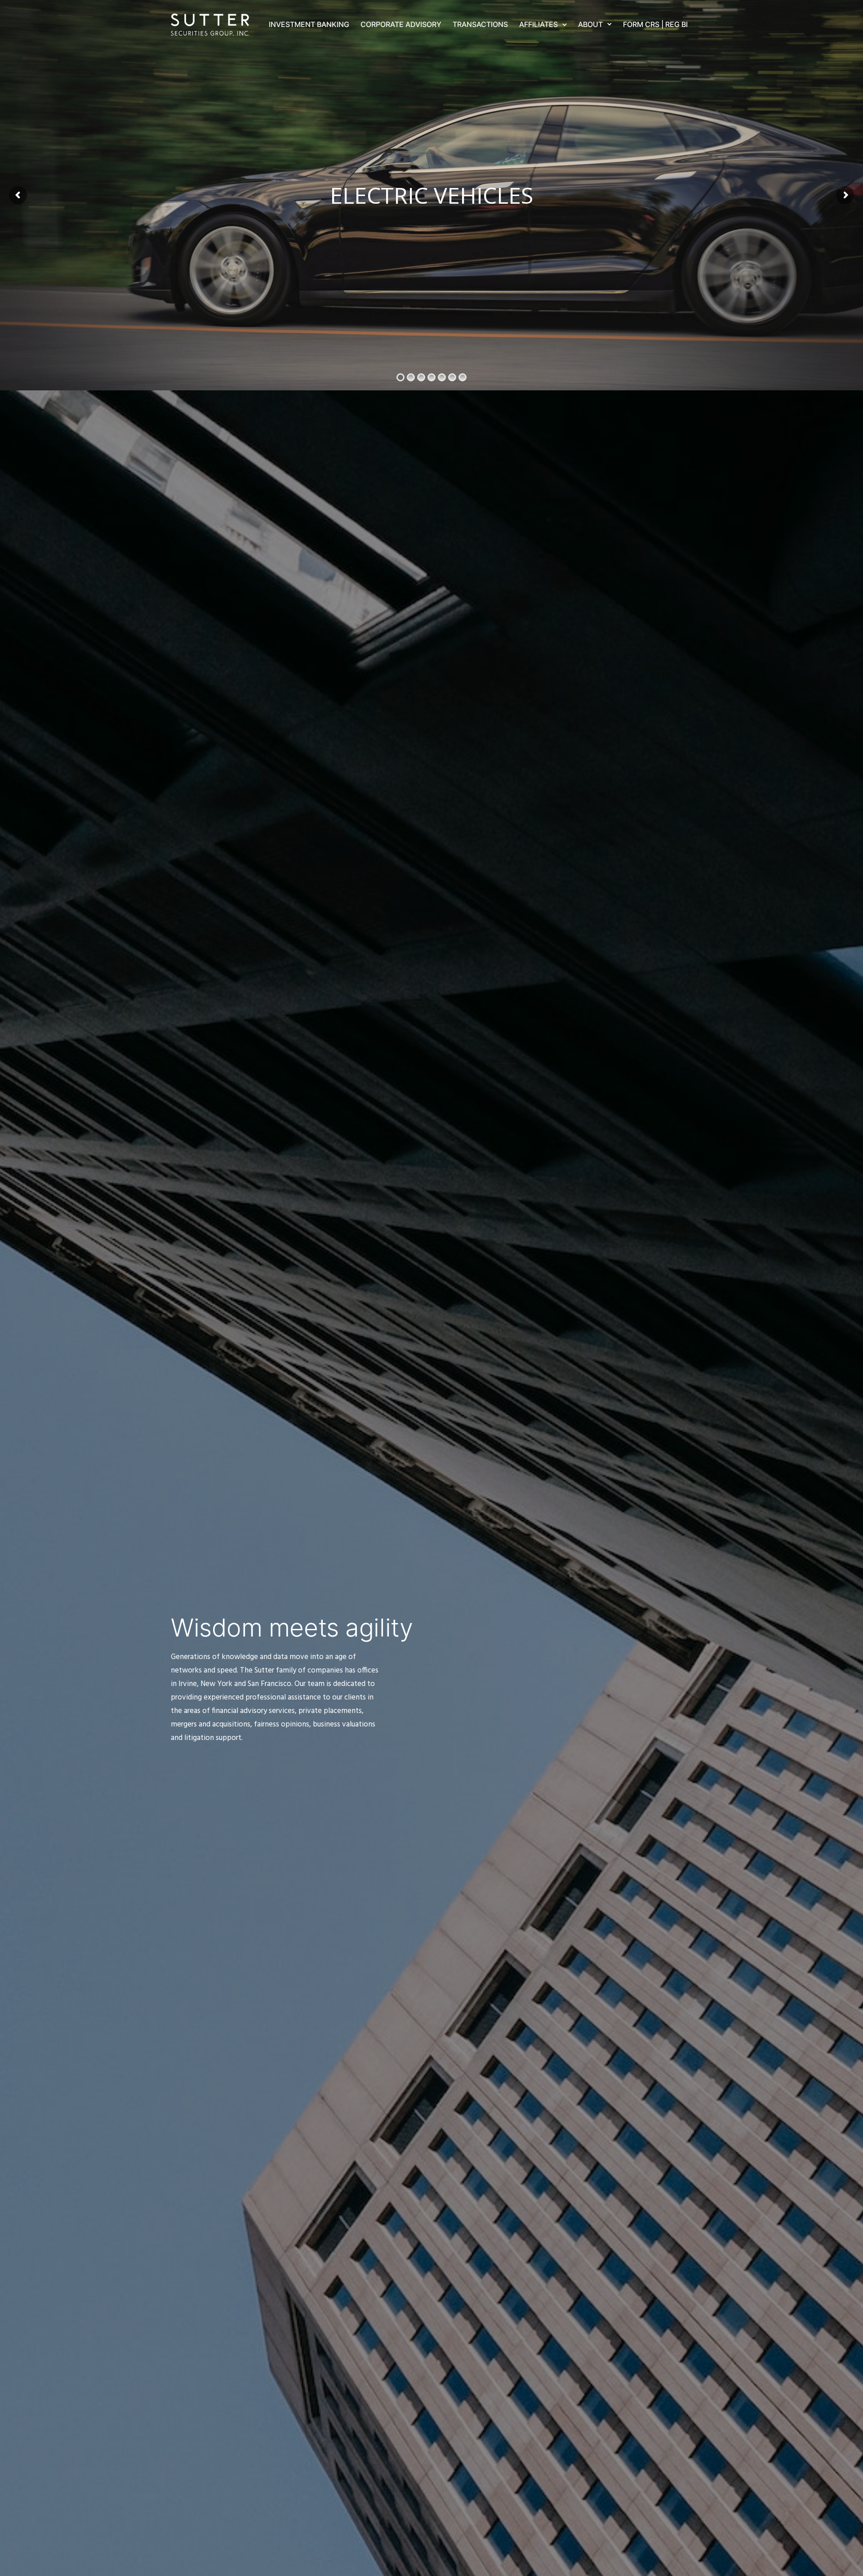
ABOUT (590, 24)
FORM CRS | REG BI (655, 24)
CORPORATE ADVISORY (401, 24)
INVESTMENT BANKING (309, 24)
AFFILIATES (538, 24)
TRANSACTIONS (480, 24)
